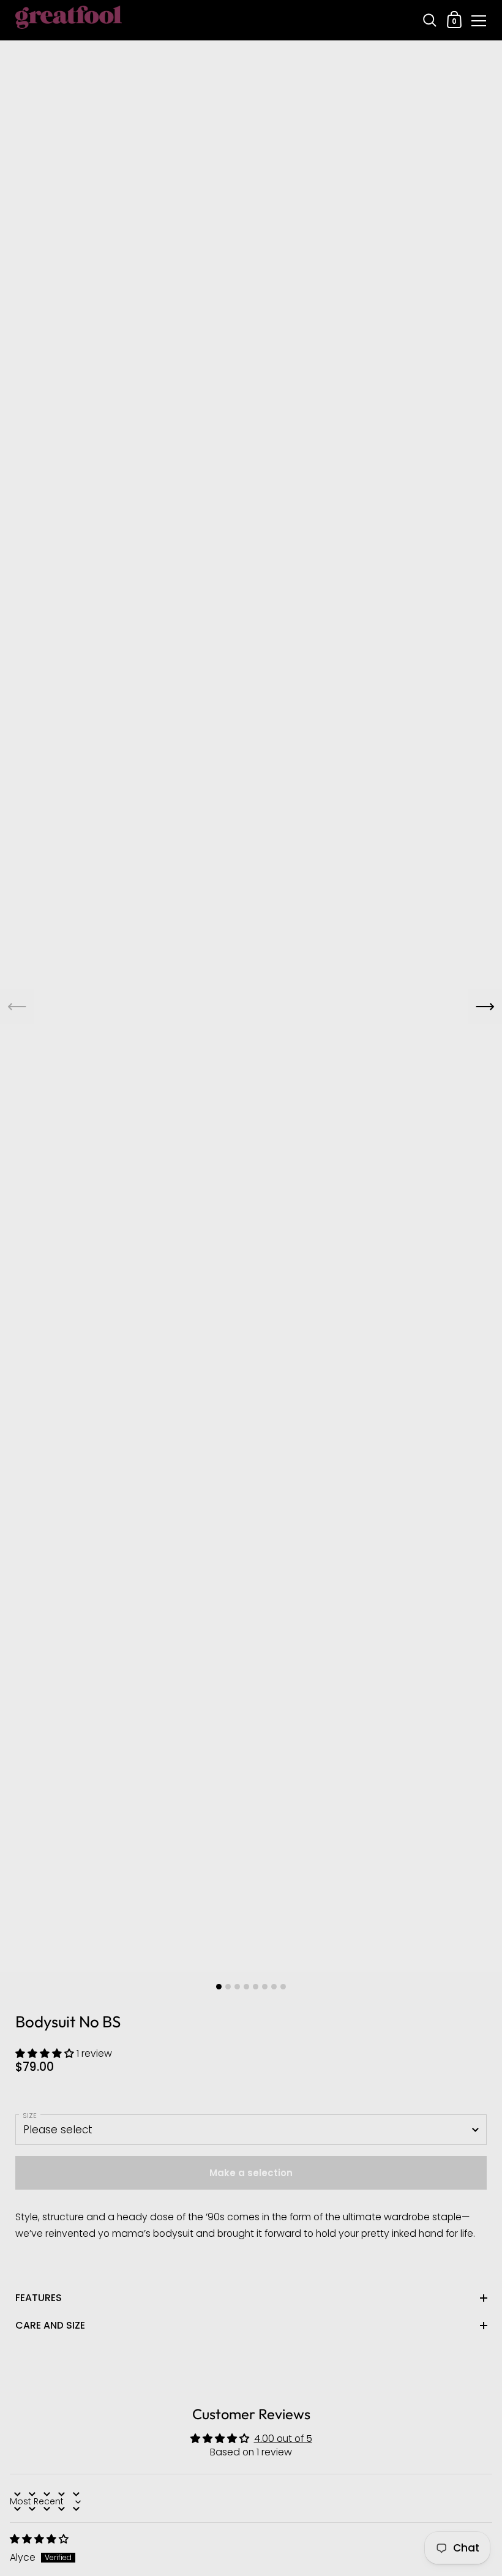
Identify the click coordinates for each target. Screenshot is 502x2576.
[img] (39, 2539)
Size (30, 2116)
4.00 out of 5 (283, 2439)
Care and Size (50, 2325)
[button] (46, 2053)
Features (39, 2298)
